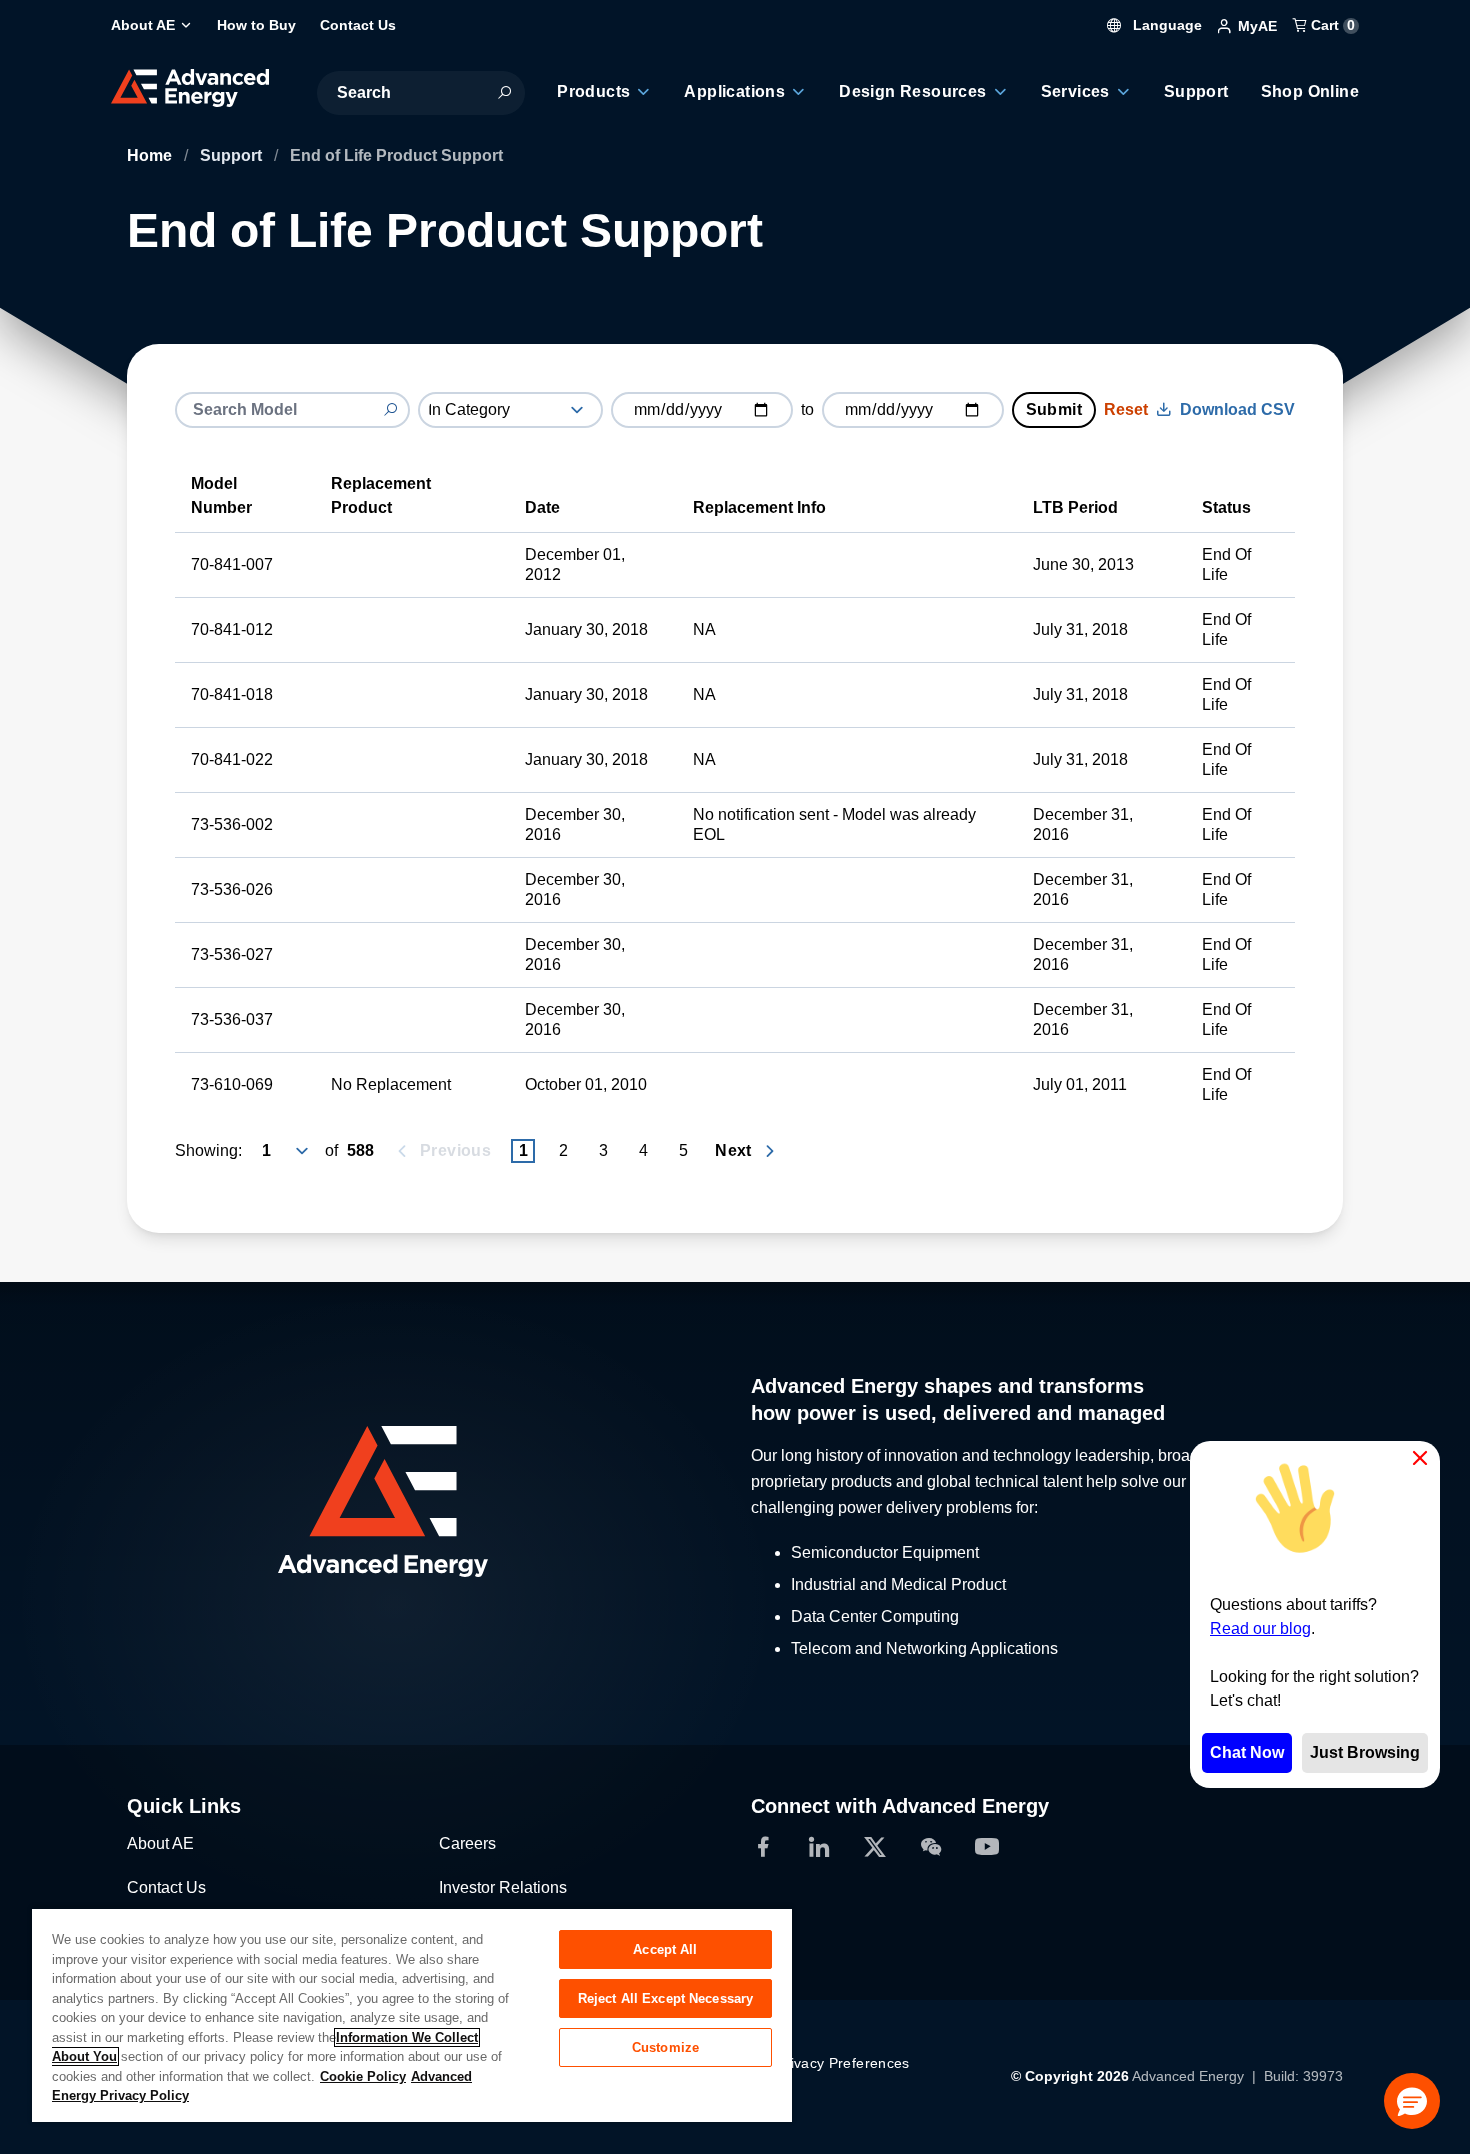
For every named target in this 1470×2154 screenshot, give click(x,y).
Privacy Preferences (843, 2063)
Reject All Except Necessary (666, 1998)
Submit (1054, 409)
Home (151, 155)
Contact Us (166, 1887)
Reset (1126, 409)
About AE (160, 1843)
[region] (412, 2014)
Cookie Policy (363, 2076)
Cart (1331, 25)
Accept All (665, 1949)
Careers (467, 1843)
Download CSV (1237, 409)
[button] (1412, 2101)
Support (233, 155)
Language (1165, 25)
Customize (665, 2047)
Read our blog (1260, 1628)
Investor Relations (503, 1887)
